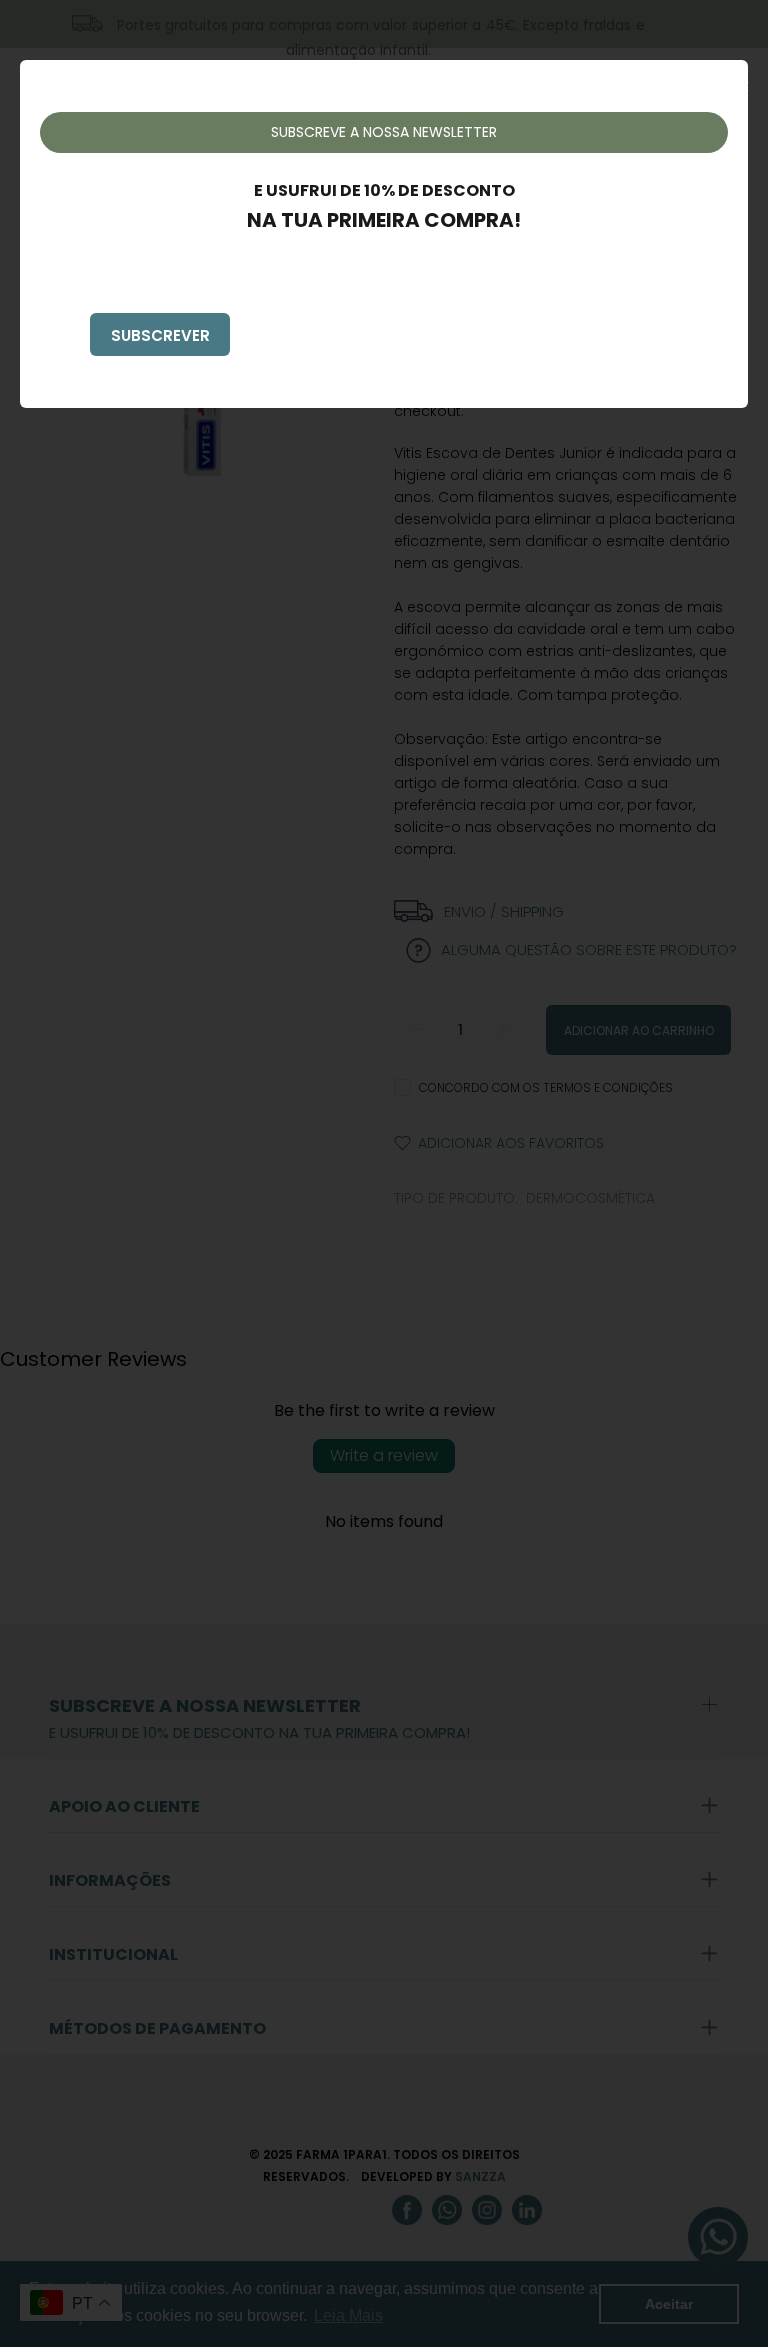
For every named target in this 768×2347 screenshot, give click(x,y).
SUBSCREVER (160, 335)
